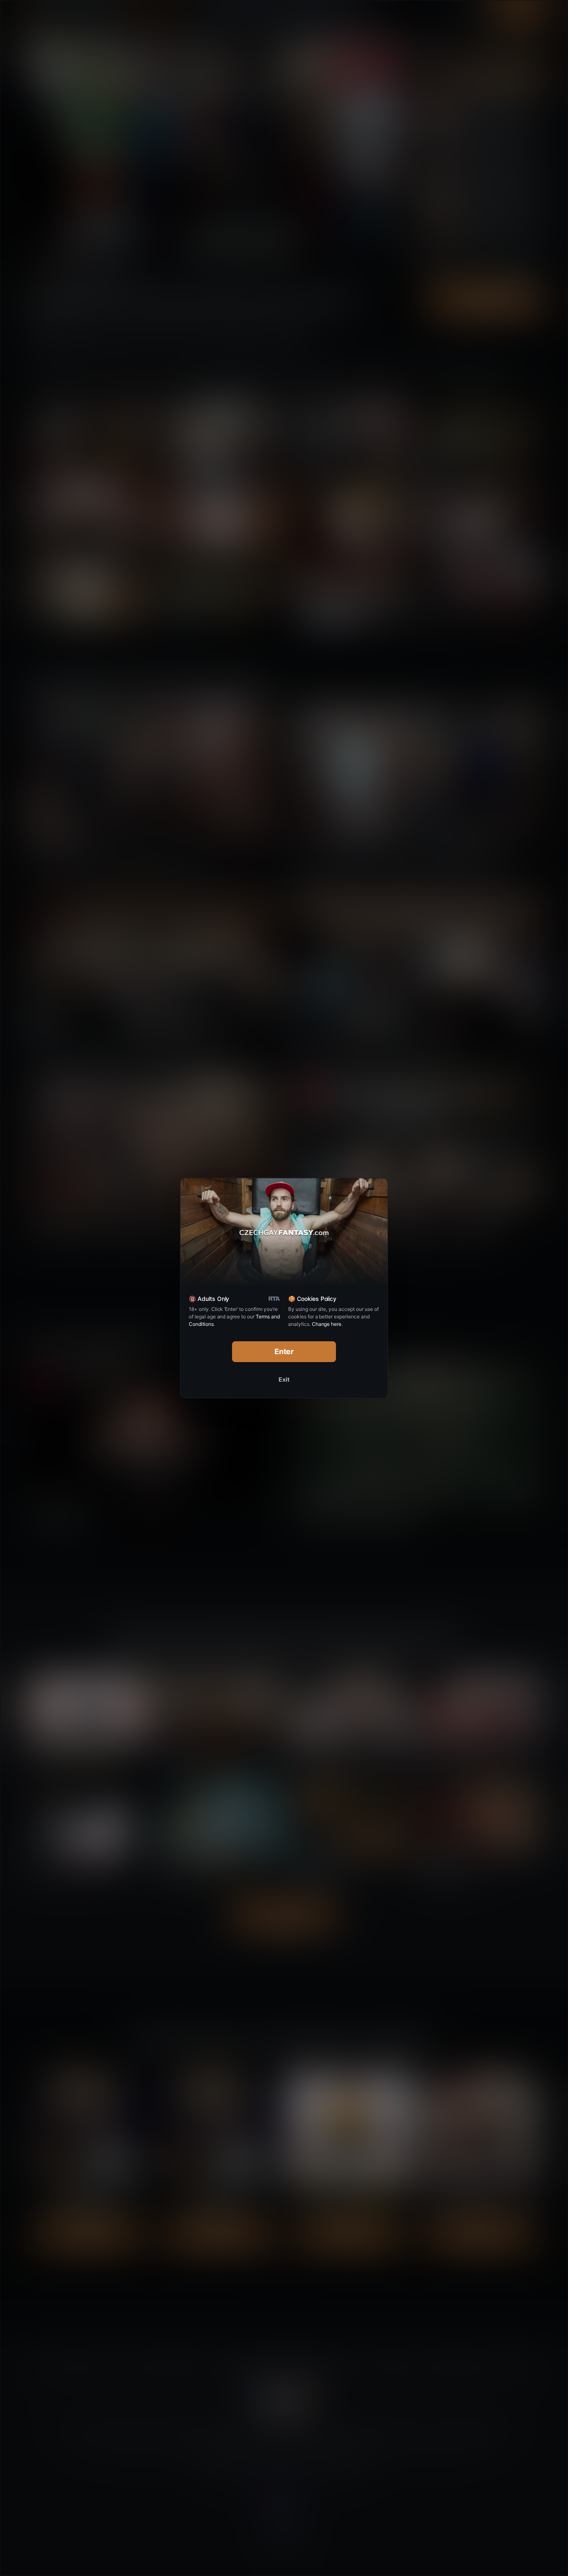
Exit (284, 1379)
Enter (284, 1351)
